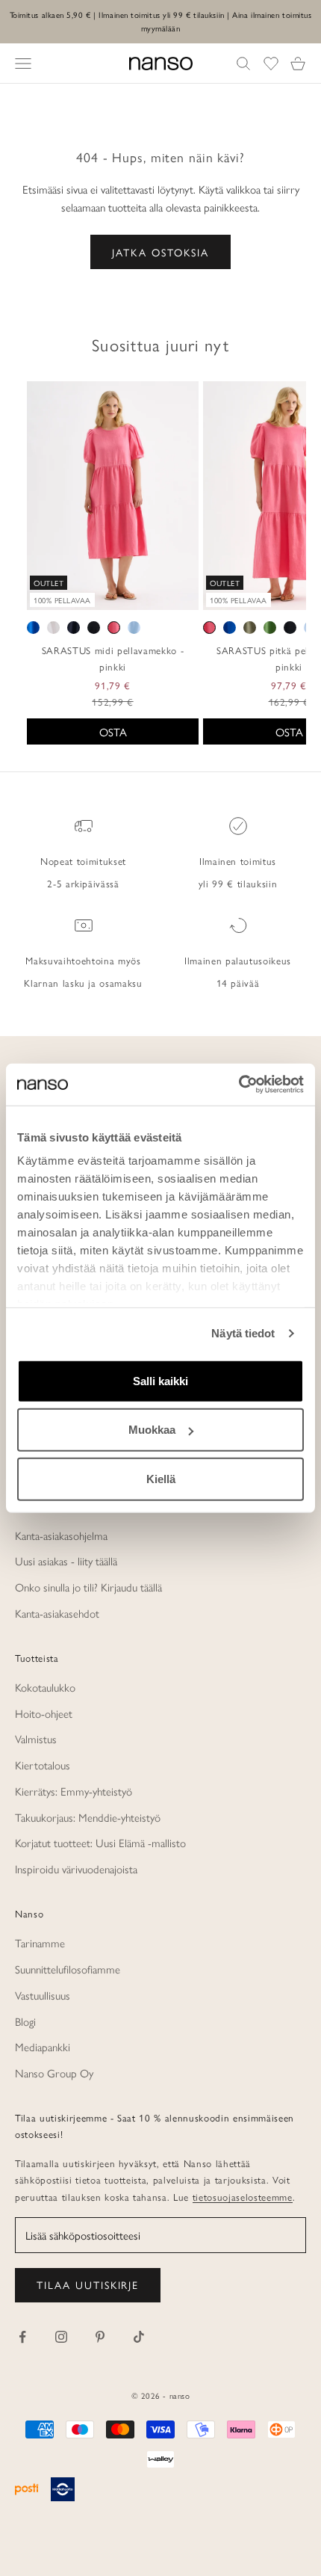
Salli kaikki (160, 1380)
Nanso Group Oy (54, 2073)
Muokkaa (152, 1430)
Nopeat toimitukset (83, 861)
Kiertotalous (43, 1765)
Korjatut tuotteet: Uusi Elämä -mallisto (100, 1842)
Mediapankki (43, 2046)
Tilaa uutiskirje (88, 2284)
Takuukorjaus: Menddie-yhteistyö (88, 1817)
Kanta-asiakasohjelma (61, 1535)
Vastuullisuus (43, 1995)
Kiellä (161, 1478)
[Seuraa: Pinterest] (100, 2337)
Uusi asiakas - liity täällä (66, 1560)
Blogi (25, 2021)
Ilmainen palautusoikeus (238, 960)
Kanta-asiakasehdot (57, 1613)
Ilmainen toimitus (238, 861)
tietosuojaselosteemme (243, 2197)
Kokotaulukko (45, 1687)
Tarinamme (40, 1942)
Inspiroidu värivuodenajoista (76, 1868)
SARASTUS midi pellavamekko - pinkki (113, 658)
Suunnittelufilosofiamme (68, 1969)
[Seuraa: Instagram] (61, 2337)
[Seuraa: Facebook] (22, 2337)
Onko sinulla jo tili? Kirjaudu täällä (88, 1587)
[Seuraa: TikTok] (139, 2337)
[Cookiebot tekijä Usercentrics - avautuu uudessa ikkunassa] (239, 1085)
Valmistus (36, 1738)
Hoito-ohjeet (44, 1713)
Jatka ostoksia (160, 252)
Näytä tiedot (243, 1333)
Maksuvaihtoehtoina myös (83, 960)
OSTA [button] (113, 731)
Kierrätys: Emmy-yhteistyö (74, 1791)
